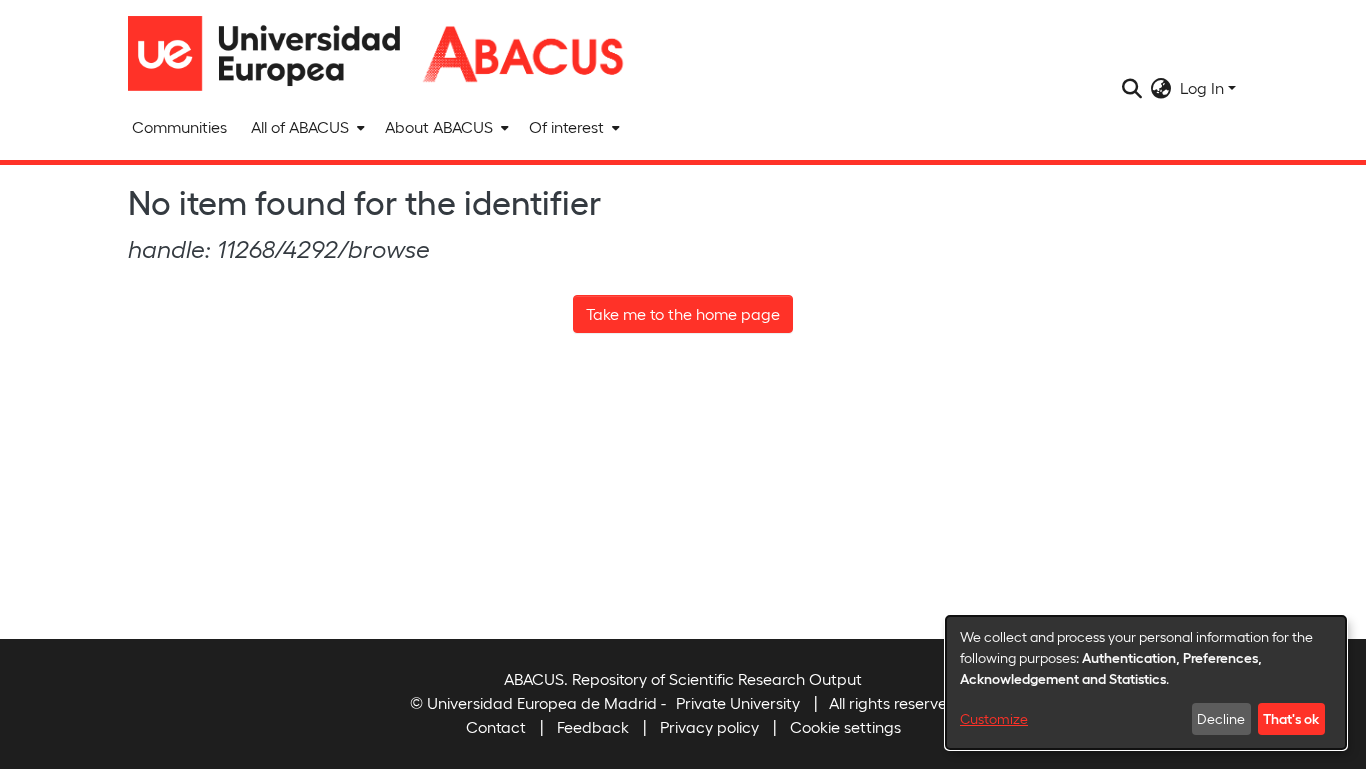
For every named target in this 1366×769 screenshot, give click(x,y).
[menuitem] (306, 127)
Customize (994, 718)
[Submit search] (1132, 88)
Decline (1221, 718)
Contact (496, 726)
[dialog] (1146, 682)
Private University (738, 702)
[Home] (273, 53)
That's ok (1291, 718)
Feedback (593, 726)
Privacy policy (709, 726)
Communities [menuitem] (179, 126)
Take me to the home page (683, 313)
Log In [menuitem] (1202, 87)
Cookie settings (845, 726)
